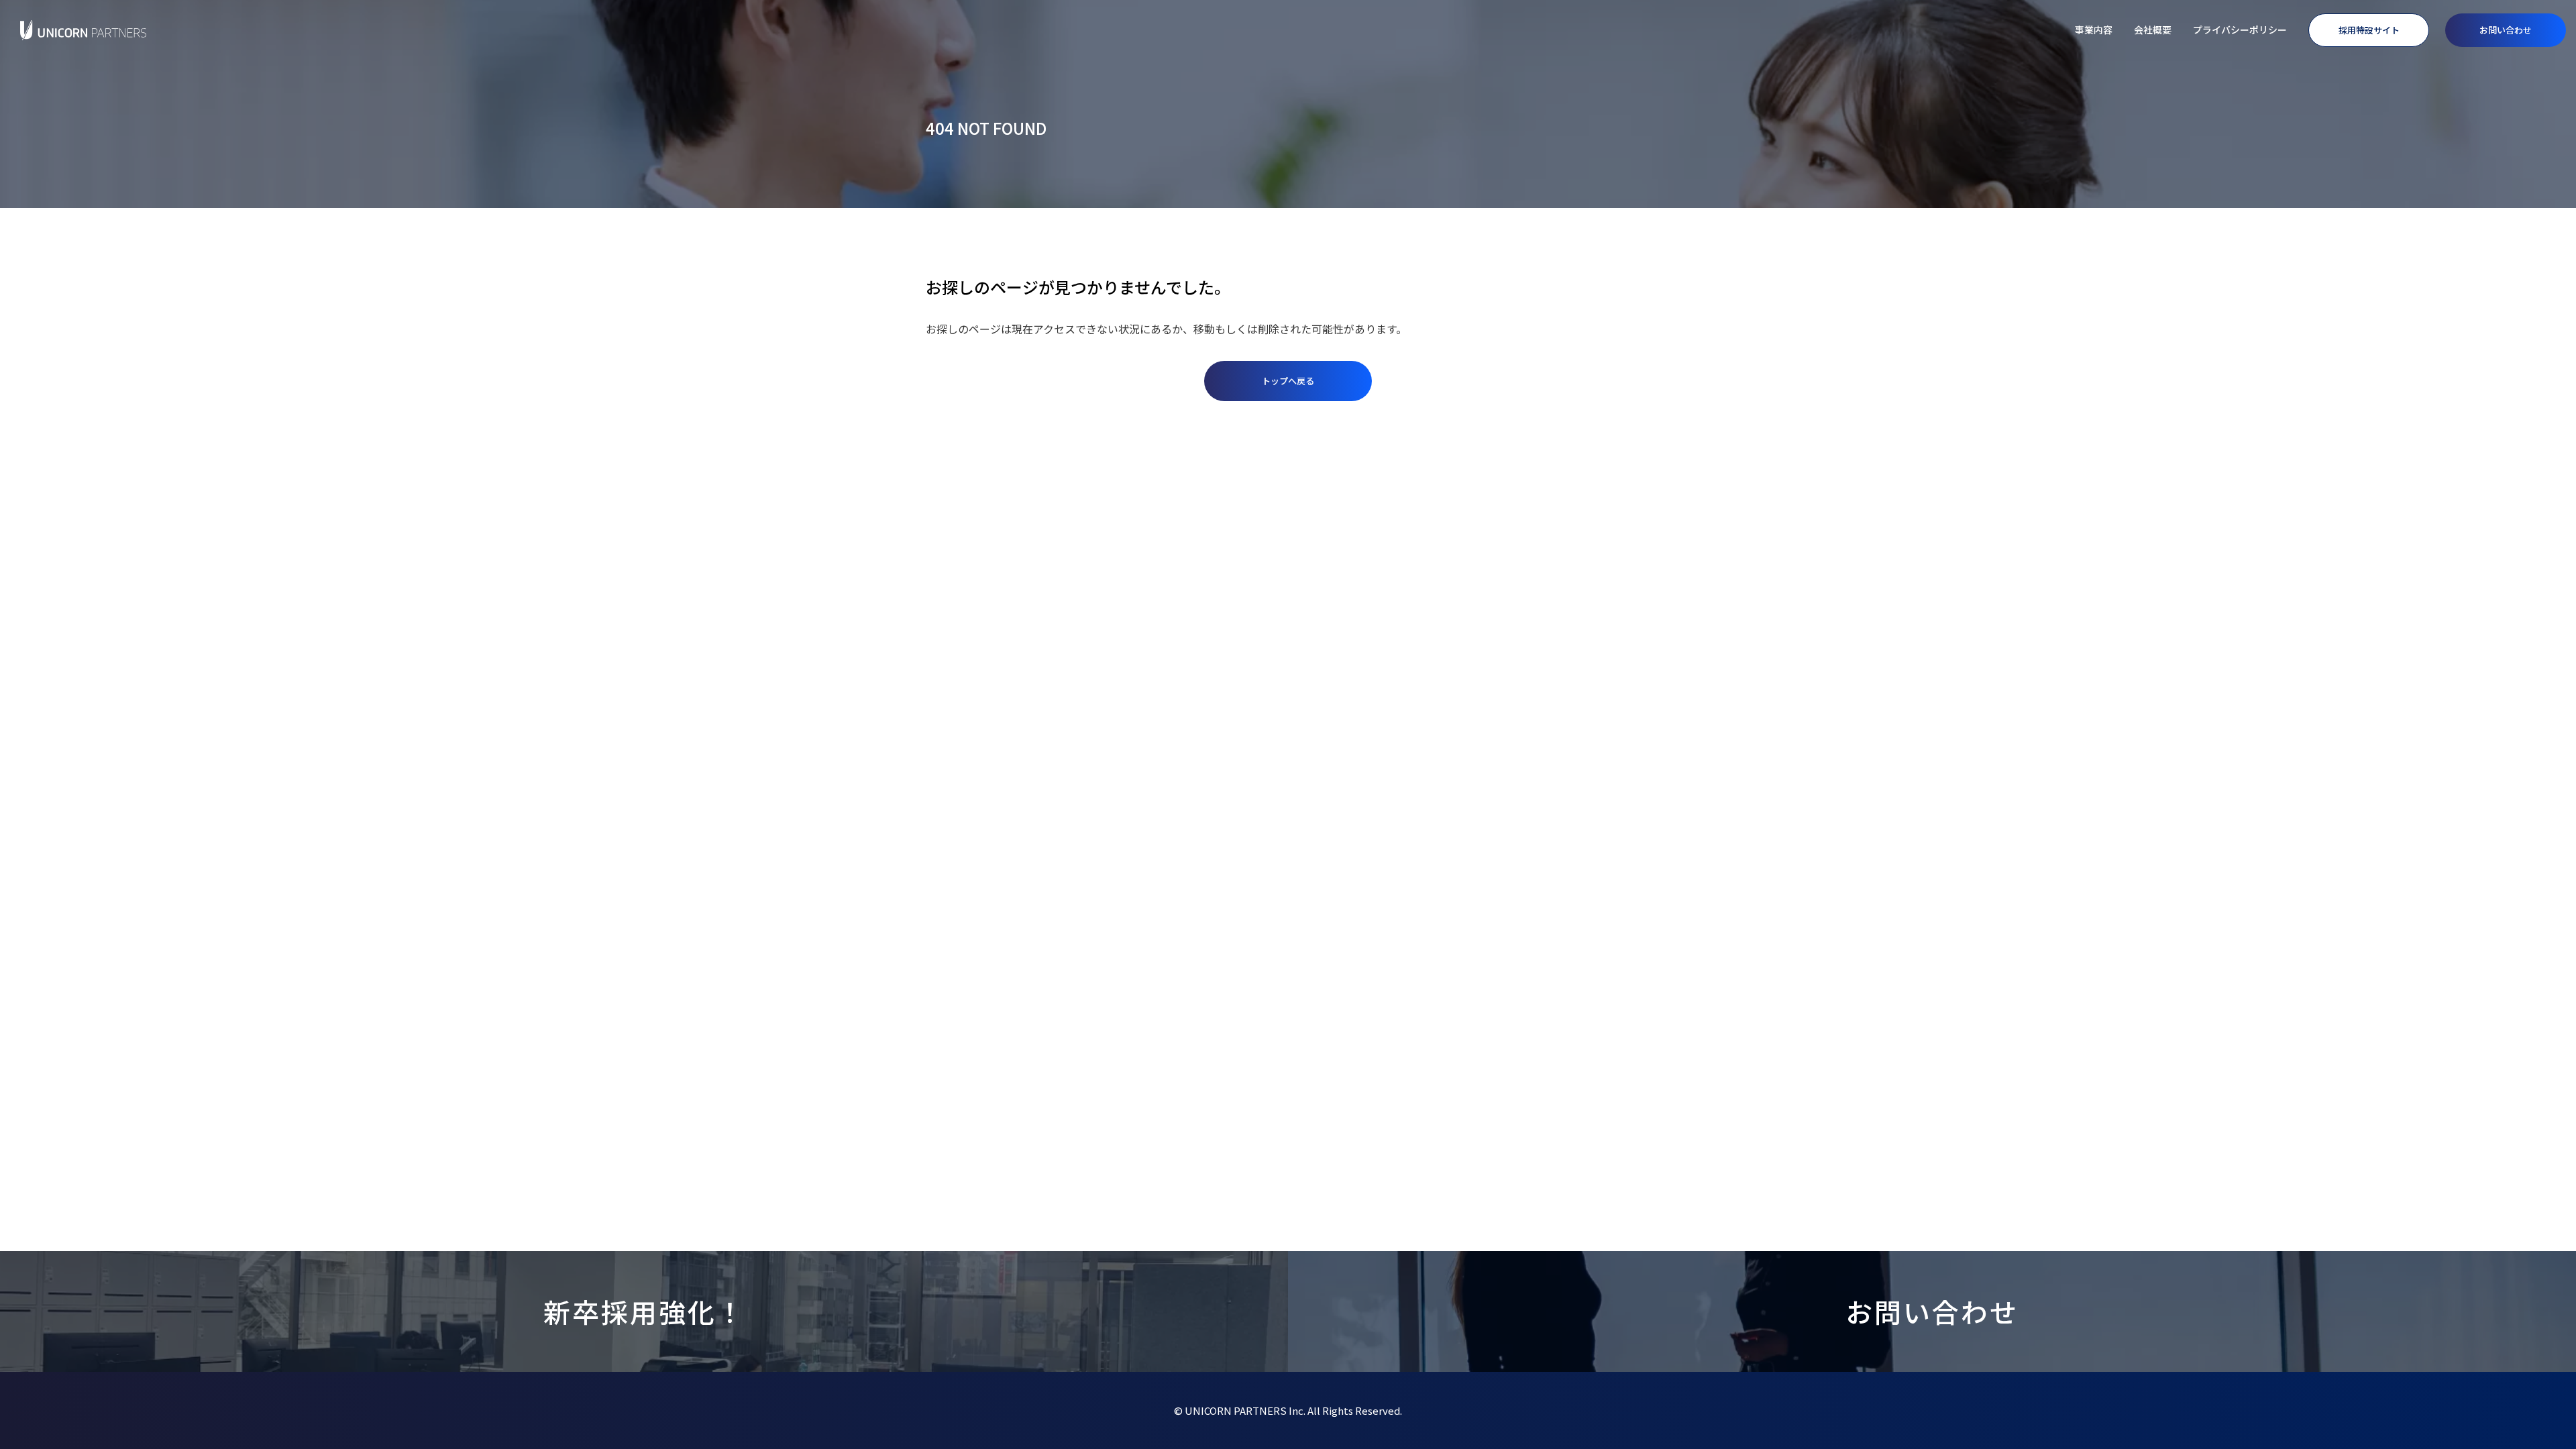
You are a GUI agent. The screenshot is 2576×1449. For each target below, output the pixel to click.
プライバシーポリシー (2240, 30)
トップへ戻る (1288, 381)
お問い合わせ (2506, 30)
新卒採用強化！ (644, 1311)
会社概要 (2153, 30)
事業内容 (2094, 30)
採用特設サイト (2369, 30)
